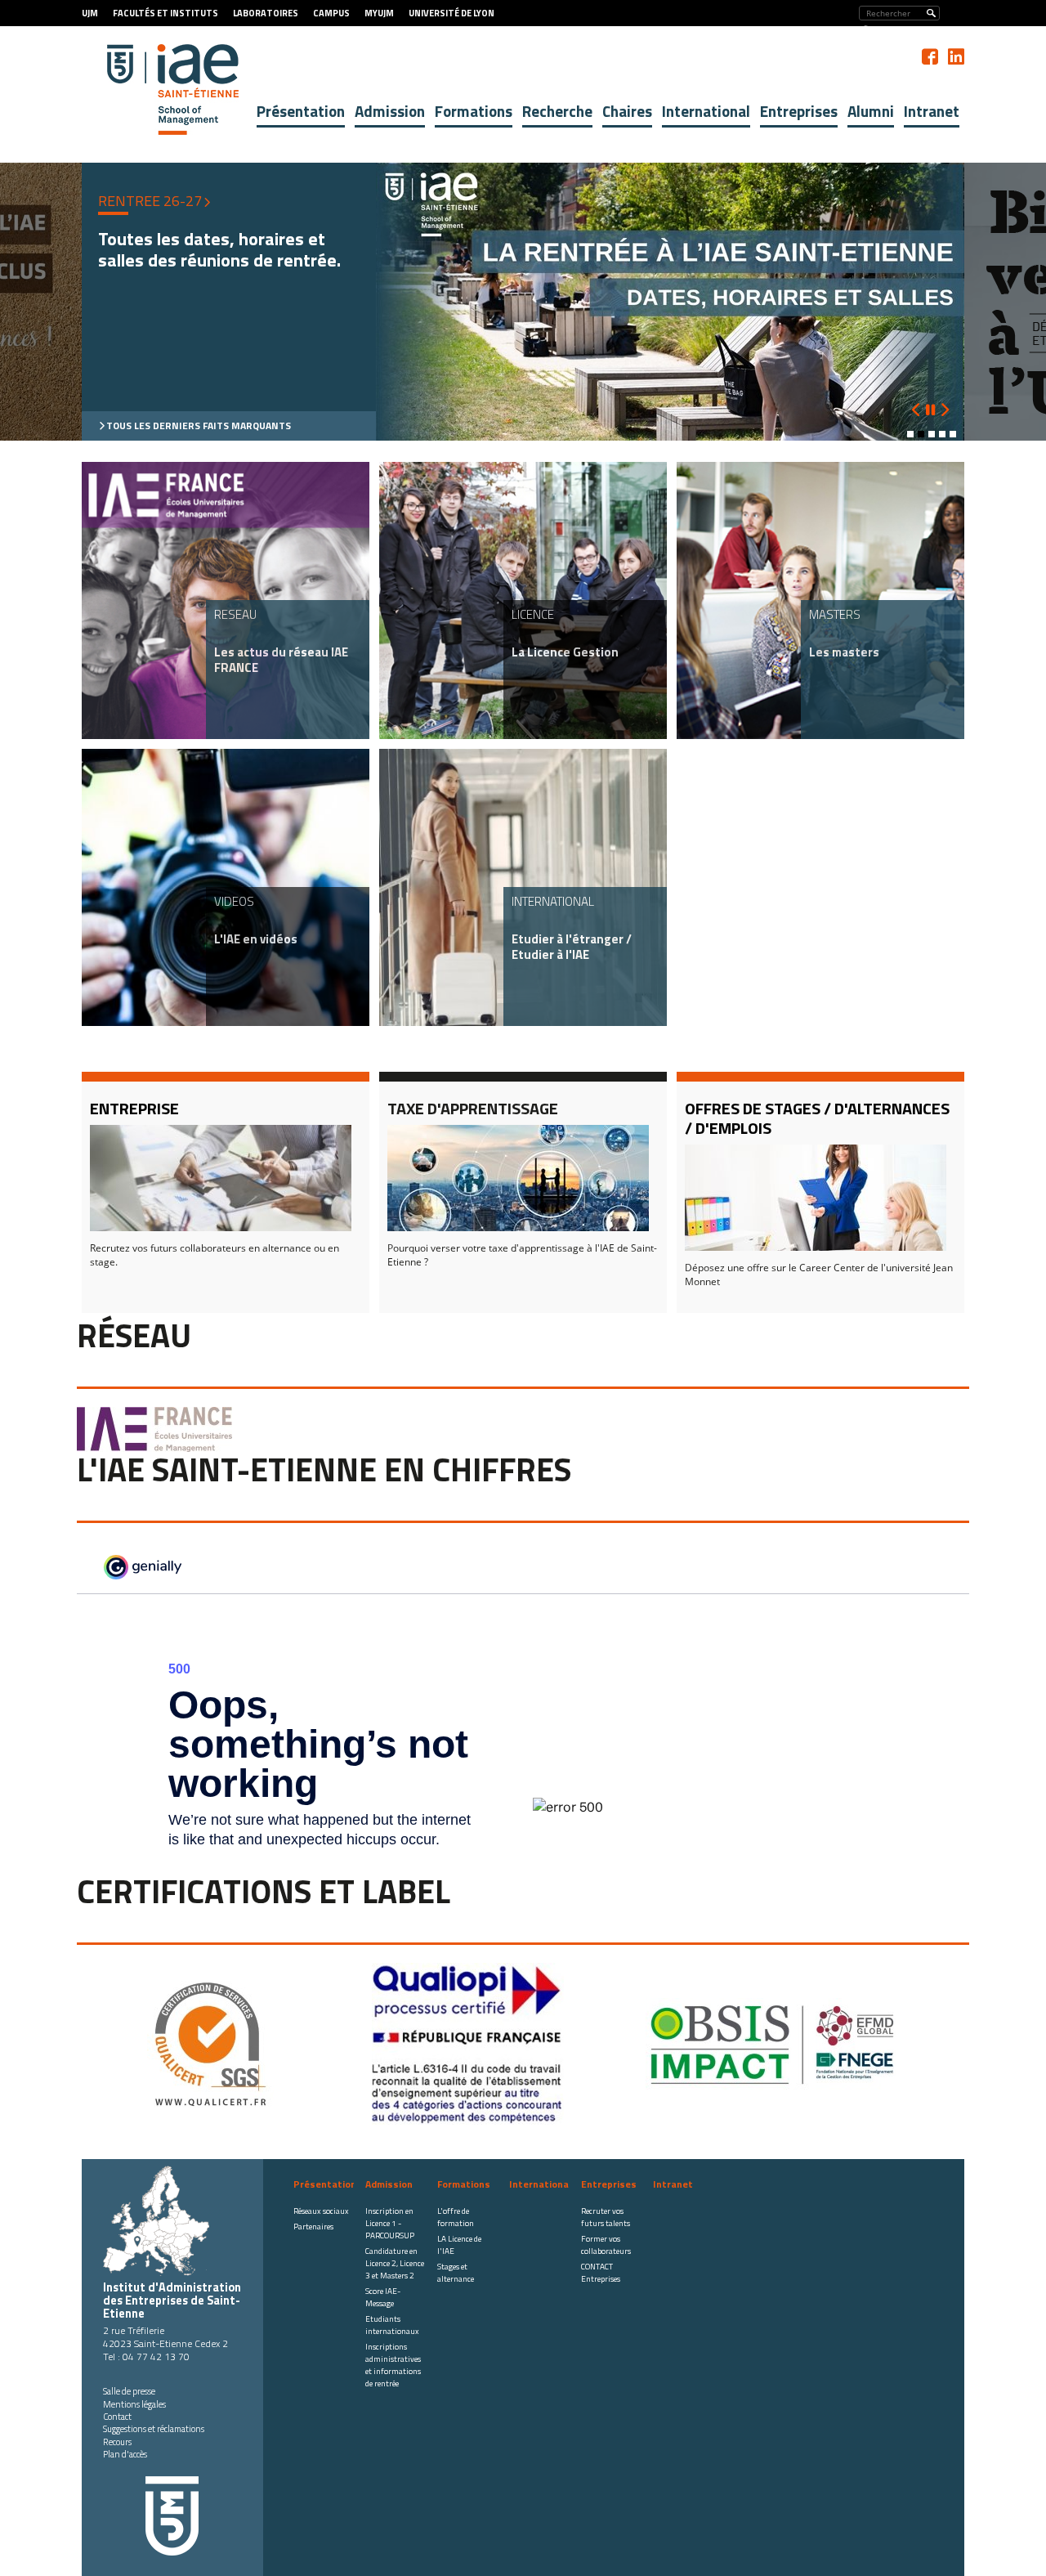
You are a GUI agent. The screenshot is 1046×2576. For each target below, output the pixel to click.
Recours (117, 2442)
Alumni (871, 111)
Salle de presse (129, 2391)
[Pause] (930, 410)
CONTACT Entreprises (601, 2273)
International (706, 111)
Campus (331, 13)
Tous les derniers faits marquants (199, 426)
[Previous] (916, 410)
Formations (474, 111)
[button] (910, 434)
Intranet (932, 111)
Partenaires (313, 2227)
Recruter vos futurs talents (606, 2217)
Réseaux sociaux (321, 2211)
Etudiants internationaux (392, 2325)
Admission (390, 111)
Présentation (301, 111)
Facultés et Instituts (165, 13)
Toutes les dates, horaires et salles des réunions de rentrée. (219, 250)
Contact (117, 2417)
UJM (90, 13)
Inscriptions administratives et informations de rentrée (393, 2365)
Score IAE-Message (383, 2297)
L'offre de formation (456, 2217)
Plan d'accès (125, 2454)
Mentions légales (134, 2404)
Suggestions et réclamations (154, 2429)
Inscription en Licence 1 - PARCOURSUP (390, 2223)
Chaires (627, 111)
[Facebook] (930, 56)
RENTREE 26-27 (150, 201)
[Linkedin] (956, 56)
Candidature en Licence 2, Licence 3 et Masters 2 (395, 2263)
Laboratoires (266, 13)
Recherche (557, 111)
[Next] (944, 401)
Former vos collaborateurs (606, 2245)
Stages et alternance (456, 2273)
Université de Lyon (451, 13)
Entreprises (799, 111)
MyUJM (379, 13)
